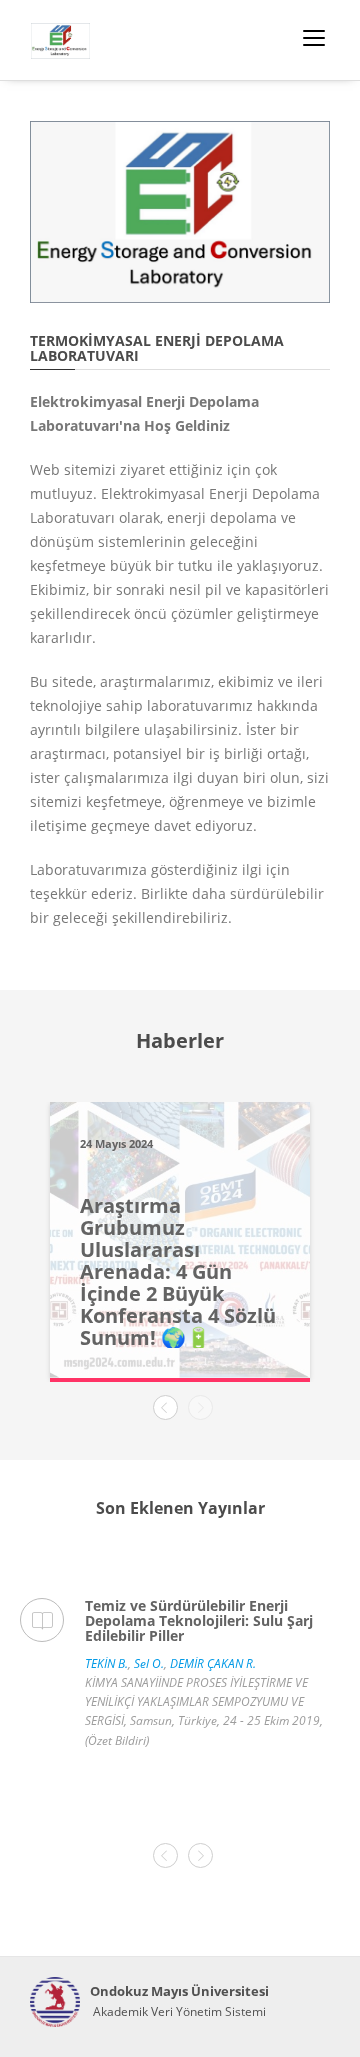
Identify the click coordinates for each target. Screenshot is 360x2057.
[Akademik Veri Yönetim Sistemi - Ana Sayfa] (55, 2002)
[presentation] (165, 1407)
